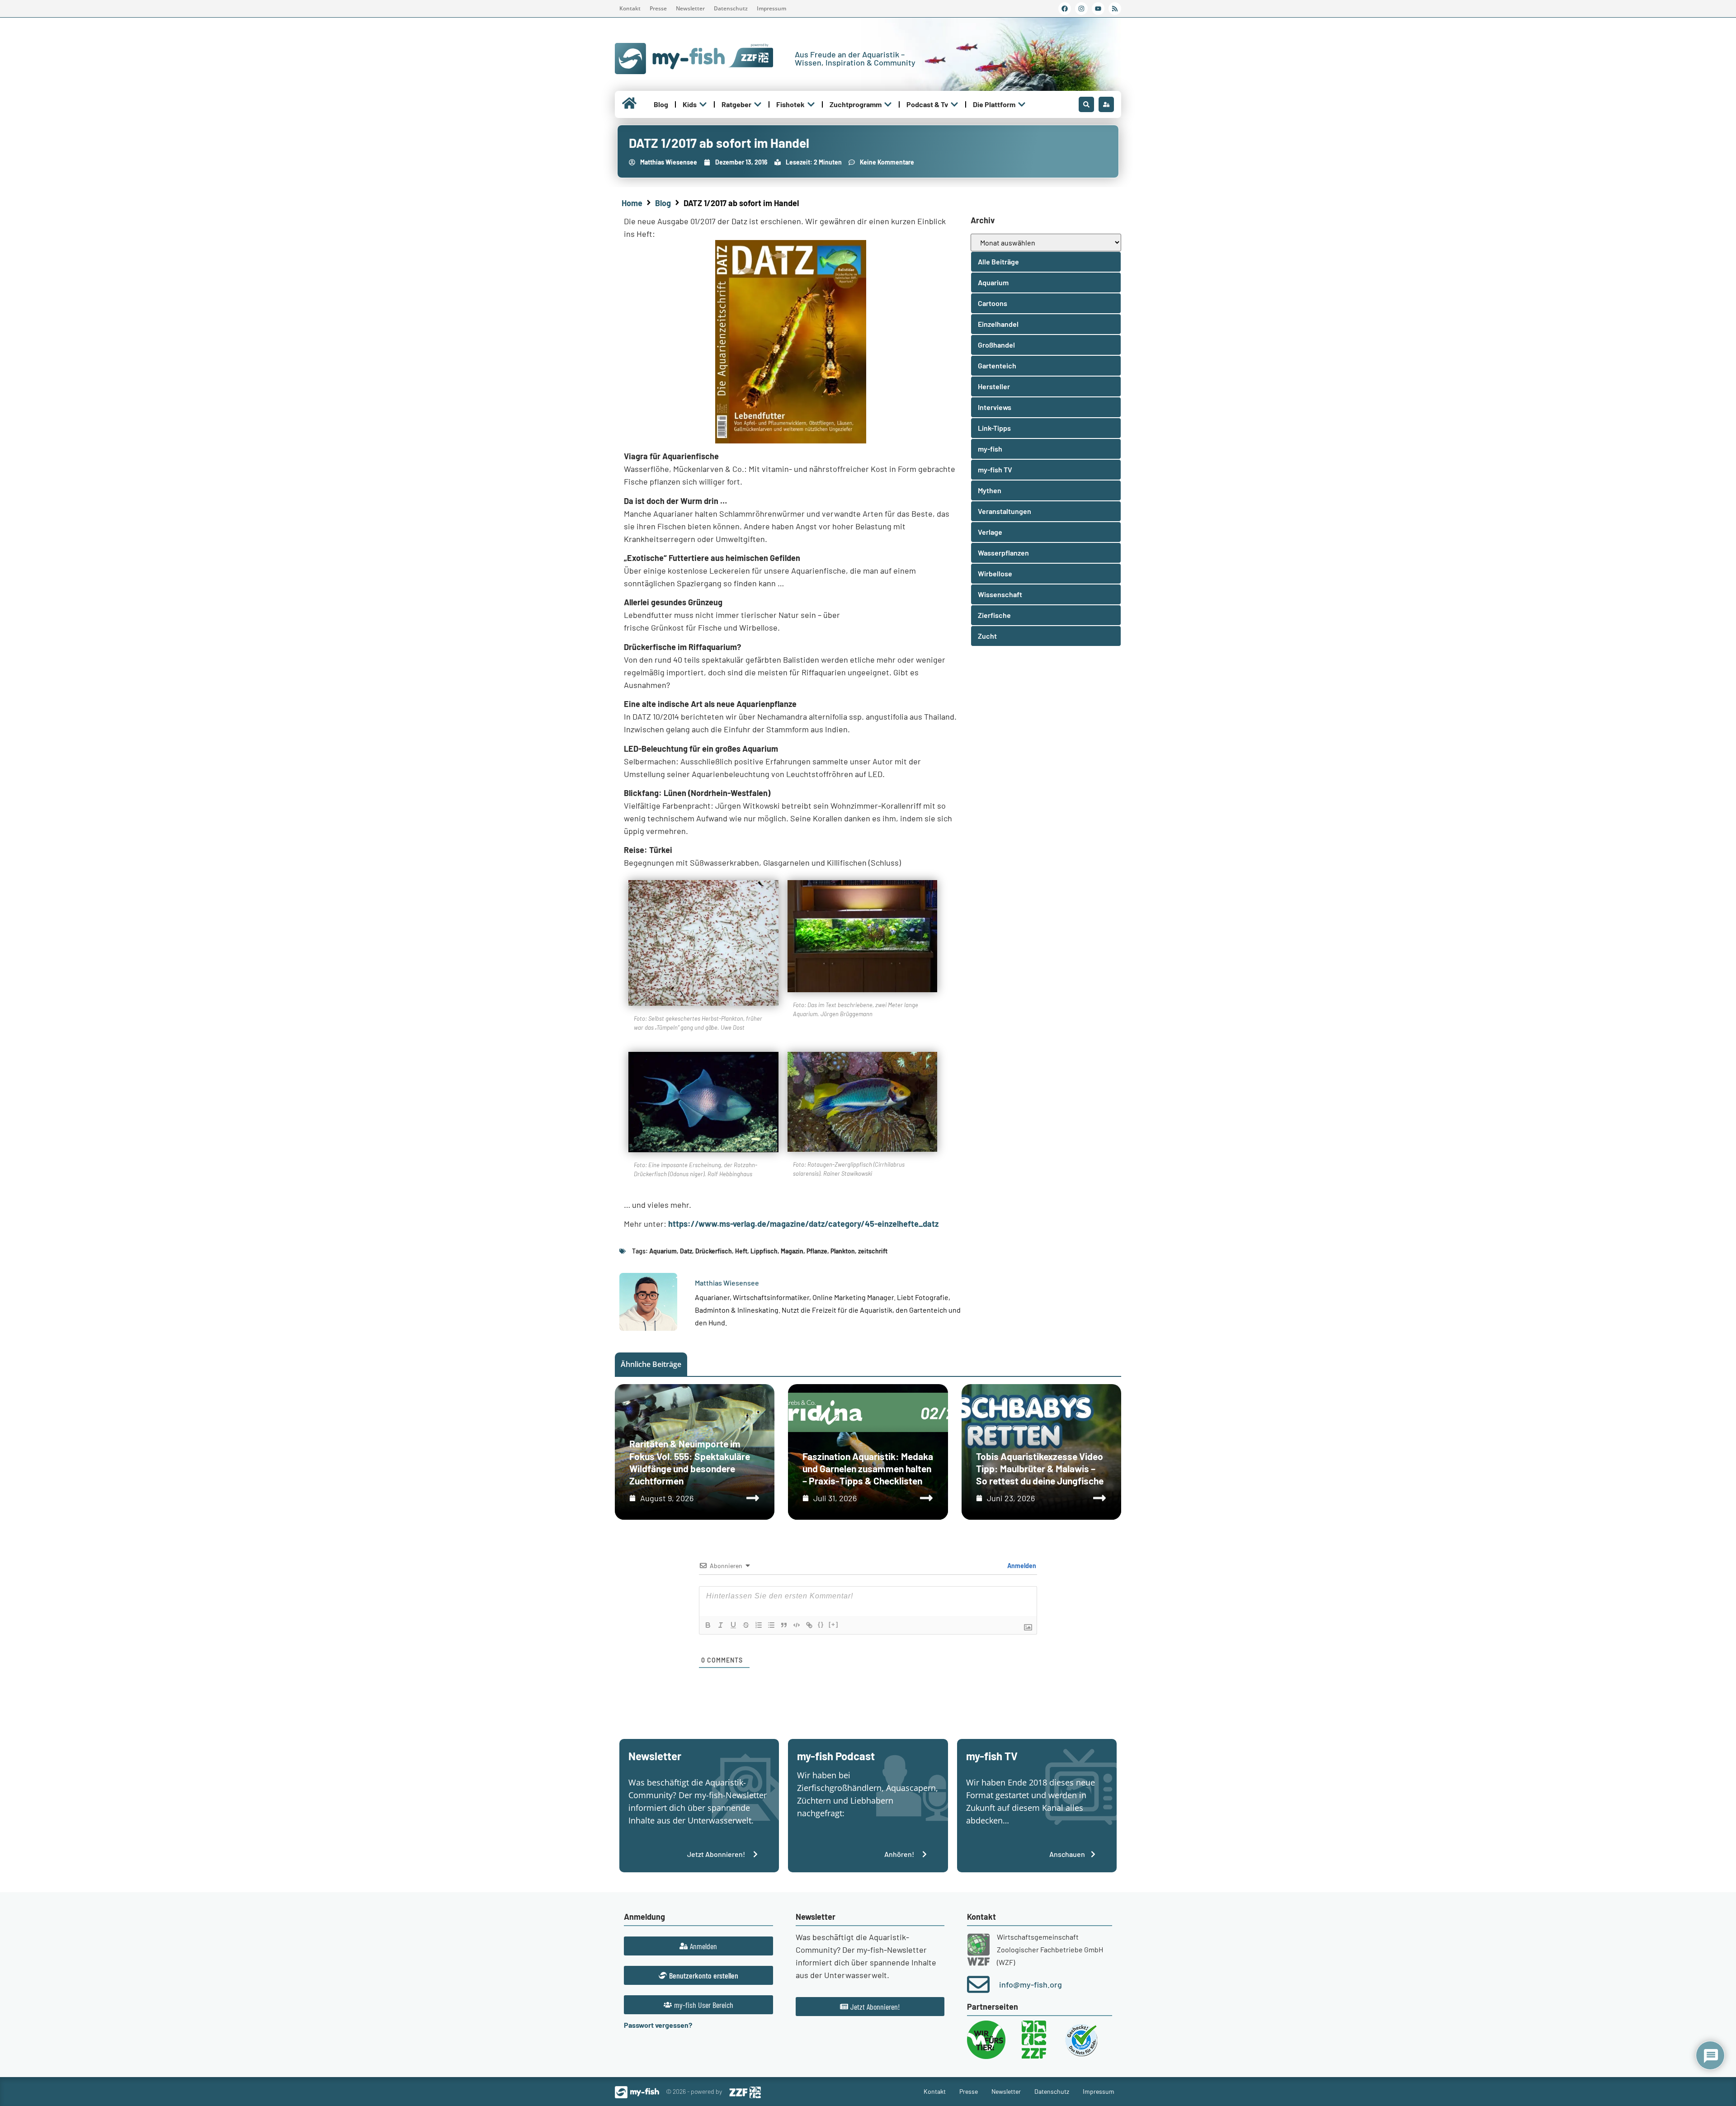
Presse (658, 8)
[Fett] (708, 1625)
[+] (834, 1624)
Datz (686, 1251)
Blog (663, 203)
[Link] (809, 1625)
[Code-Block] (797, 1625)
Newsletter (690, 8)
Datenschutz (731, 8)
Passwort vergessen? (658, 2025)
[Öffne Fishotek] (811, 104)
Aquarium (663, 1251)
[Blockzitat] (784, 1625)
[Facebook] (1065, 9)
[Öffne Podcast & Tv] (954, 104)
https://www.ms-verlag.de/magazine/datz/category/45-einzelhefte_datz (803, 1224)
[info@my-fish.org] (978, 1984)
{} (821, 1624)
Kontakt (630, 8)
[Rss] (1115, 9)
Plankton (843, 1251)
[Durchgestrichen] (746, 1625)
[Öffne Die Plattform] (1022, 104)
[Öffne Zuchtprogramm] (888, 104)
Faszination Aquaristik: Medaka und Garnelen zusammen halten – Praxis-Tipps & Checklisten (868, 1469)
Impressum (771, 8)
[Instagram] (1081, 9)
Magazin (792, 1251)
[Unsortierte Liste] (771, 1625)
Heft (741, 1251)
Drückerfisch (714, 1251)
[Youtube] (1098, 9)
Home (632, 203)
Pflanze (817, 1251)
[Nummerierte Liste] (759, 1625)
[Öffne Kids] (703, 104)
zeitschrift (873, 1251)
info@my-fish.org (1031, 1984)
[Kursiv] (721, 1625)
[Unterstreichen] (733, 1625)
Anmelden (1021, 1566)
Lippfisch (764, 1251)
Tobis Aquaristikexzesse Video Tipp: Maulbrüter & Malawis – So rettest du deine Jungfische (1040, 1469)
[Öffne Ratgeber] (758, 104)
